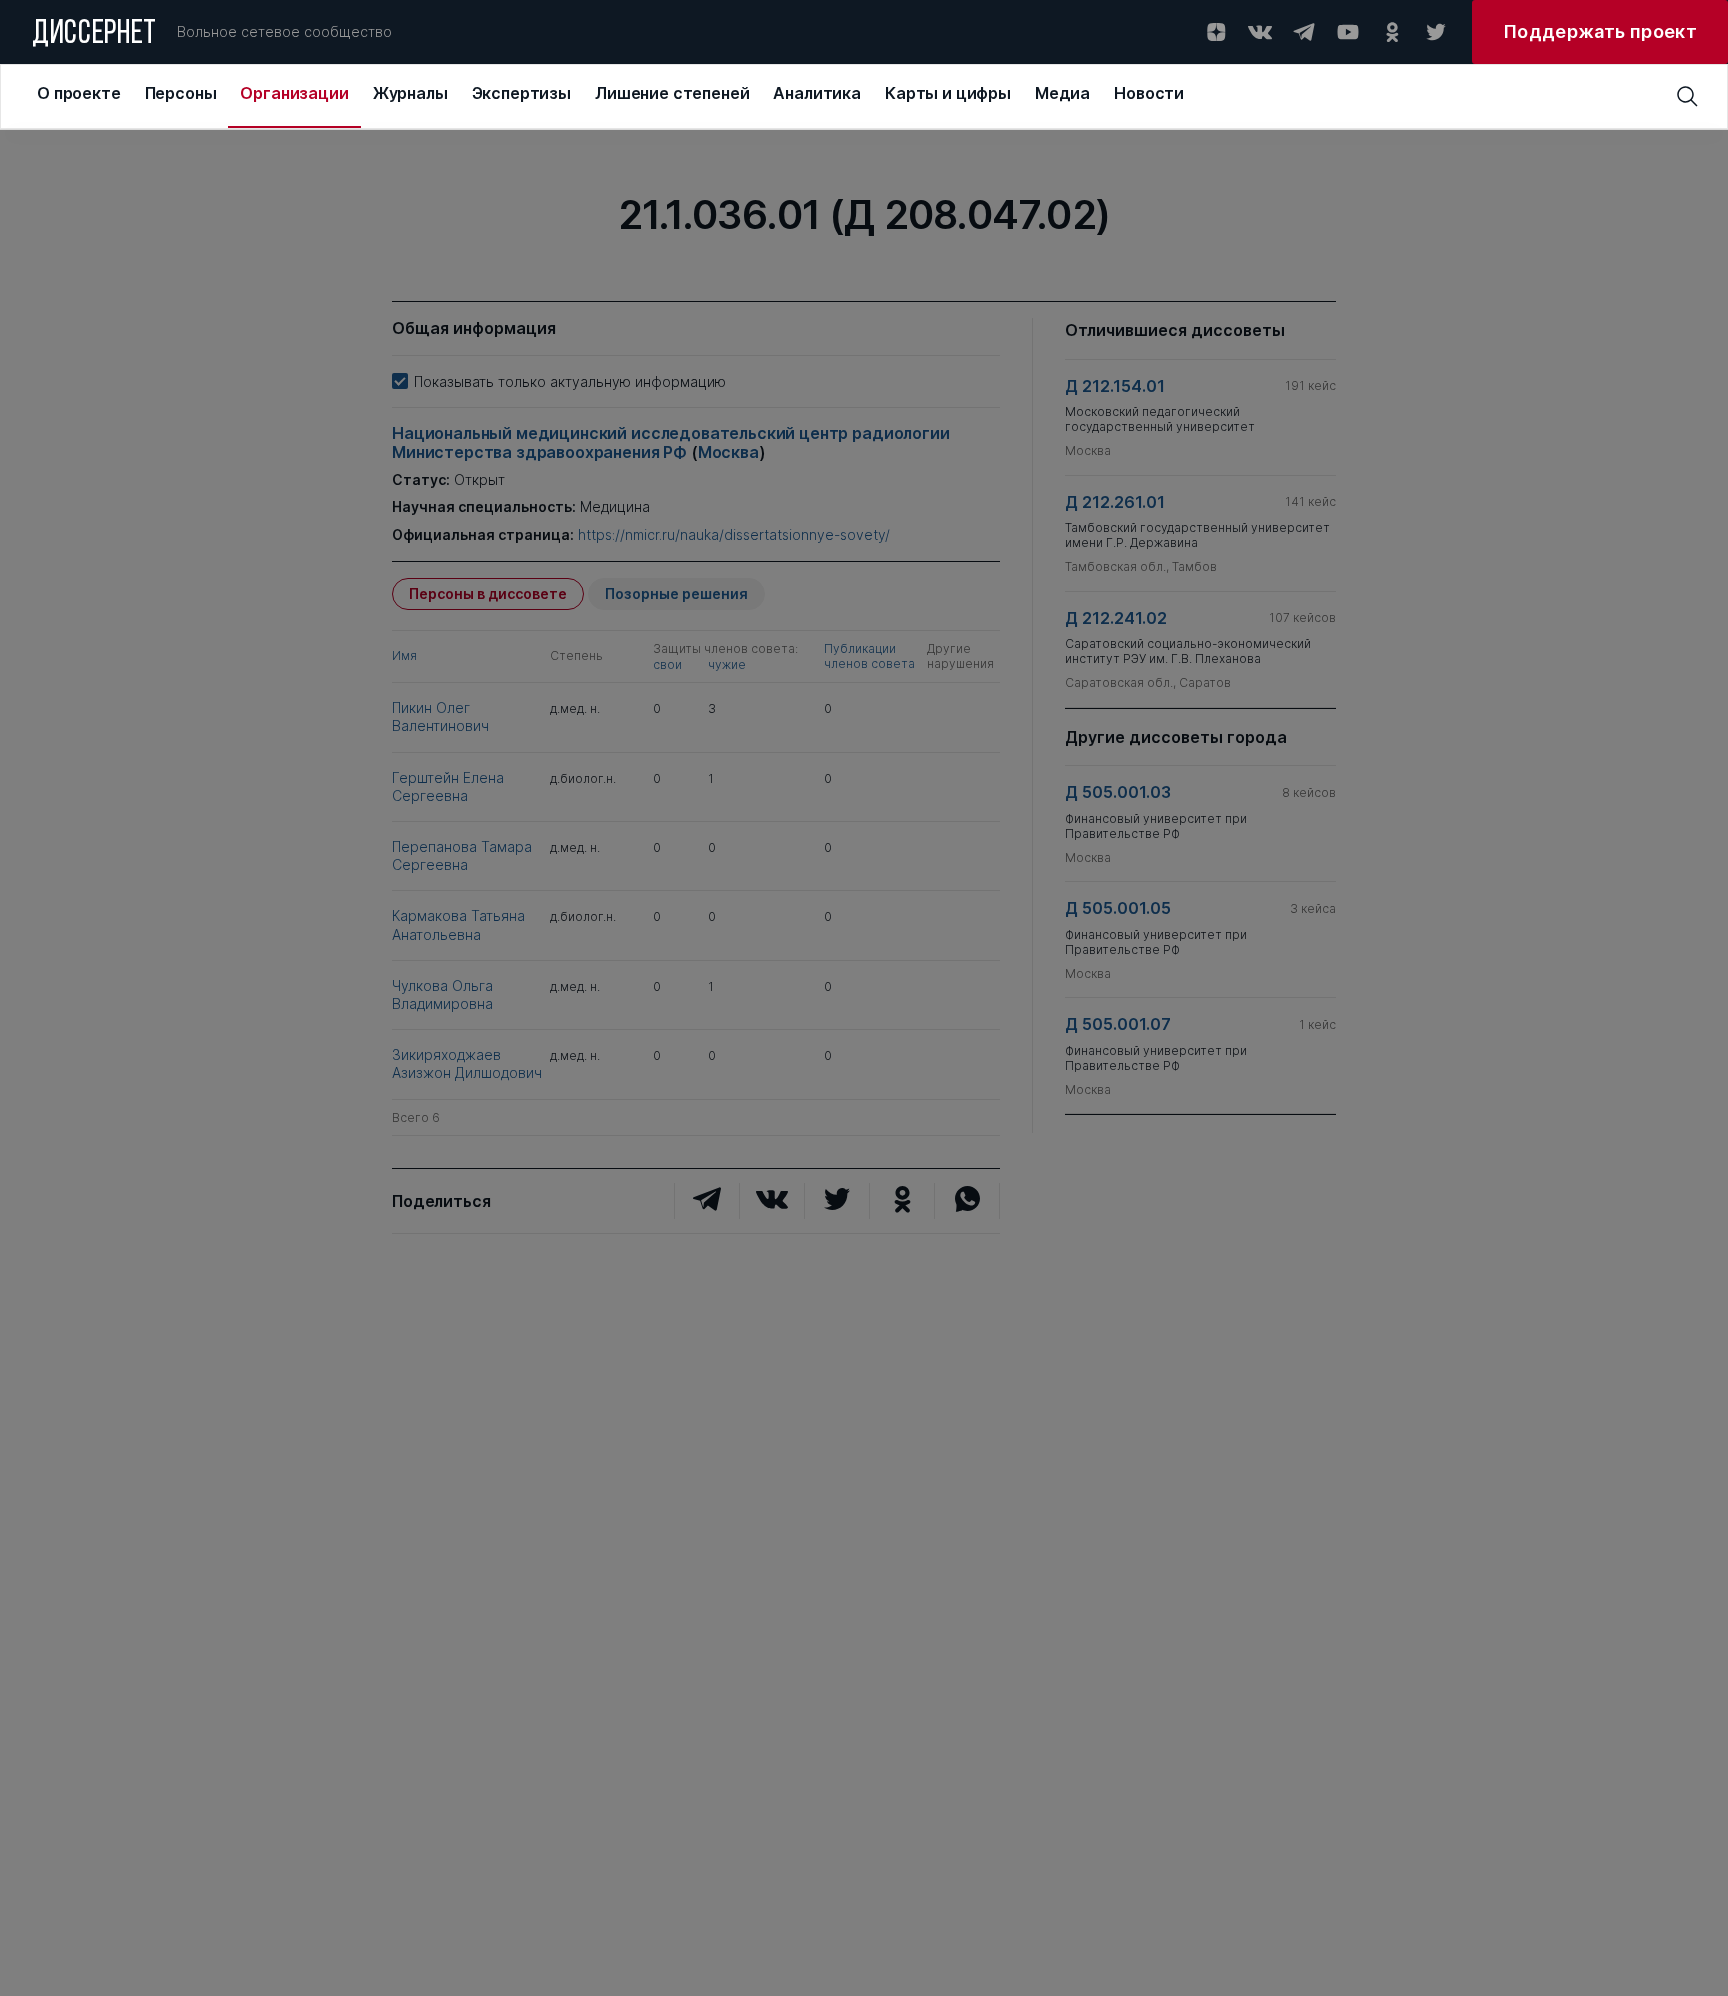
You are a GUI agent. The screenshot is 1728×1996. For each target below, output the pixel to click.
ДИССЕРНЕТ (94, 35)
